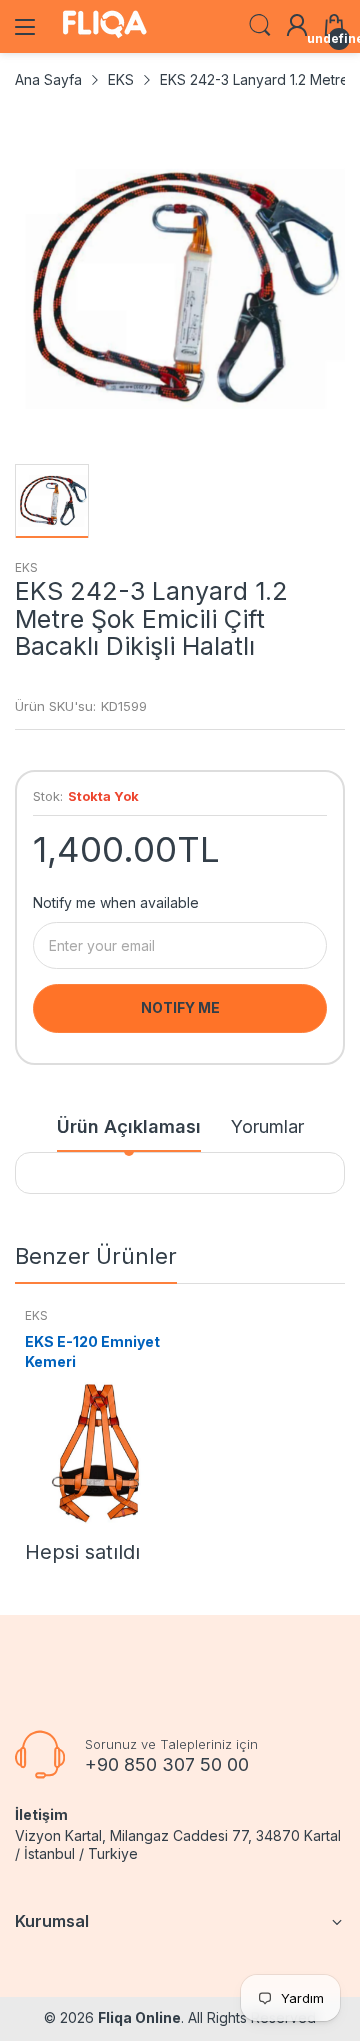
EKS (26, 567)
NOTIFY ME (180, 1007)
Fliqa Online (139, 2017)
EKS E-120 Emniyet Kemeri (92, 1351)
